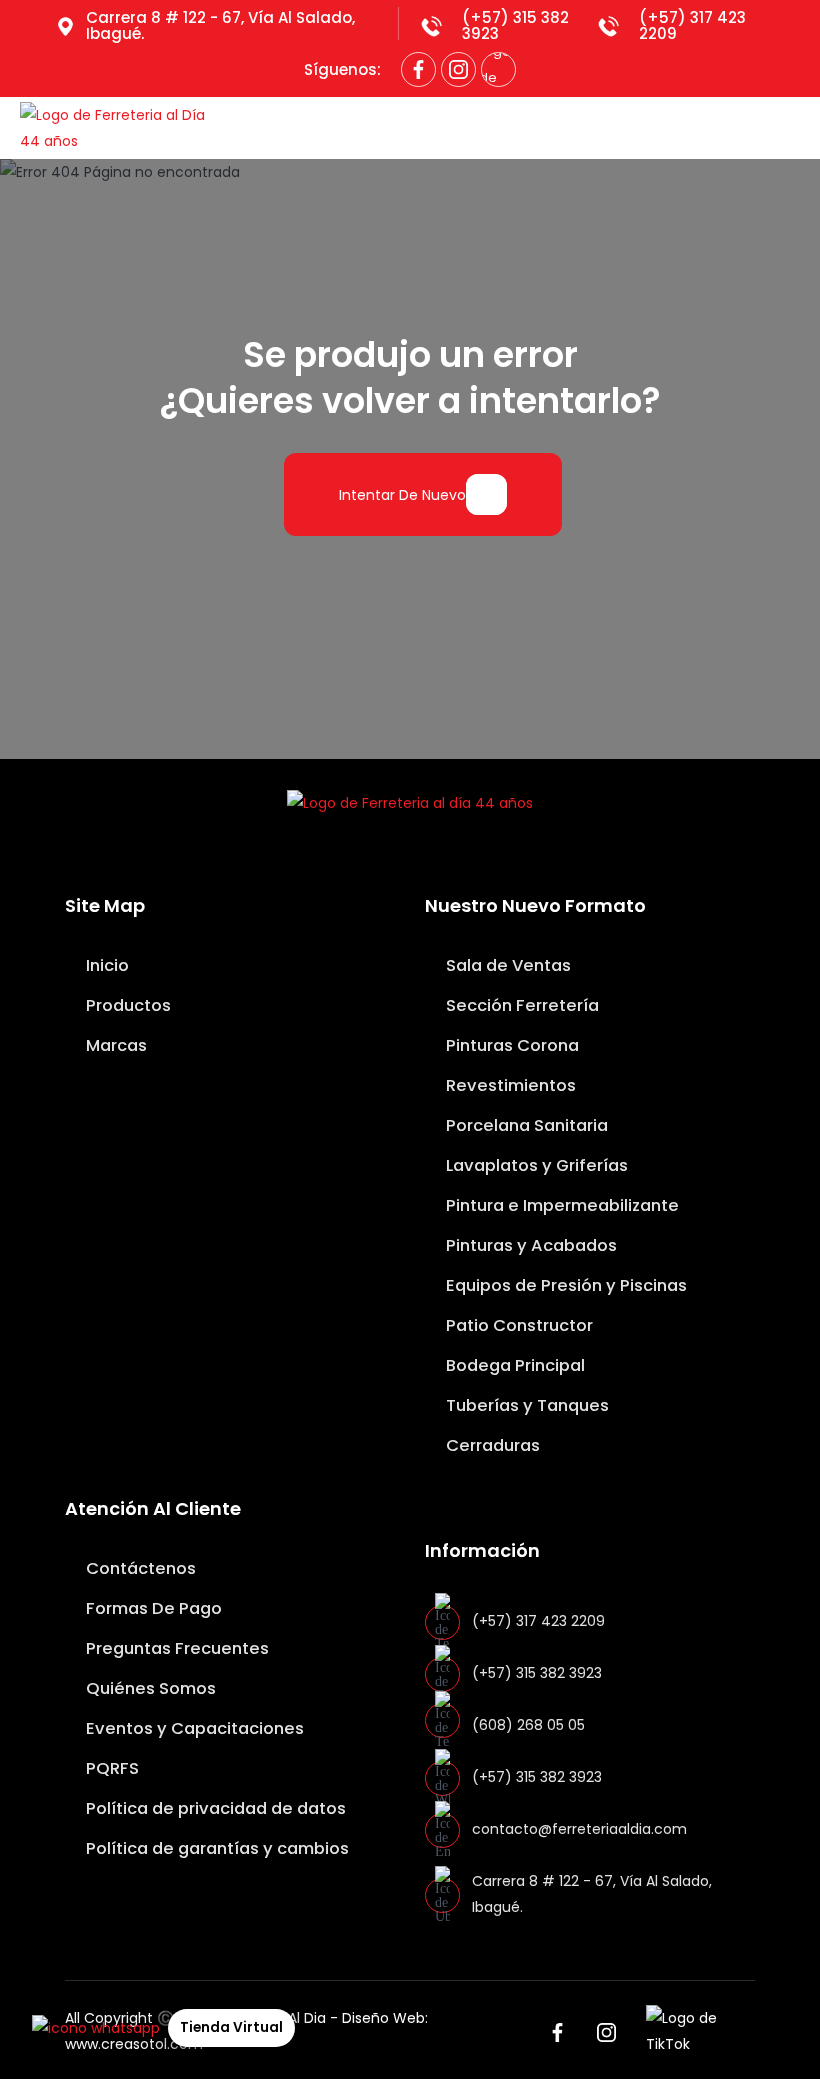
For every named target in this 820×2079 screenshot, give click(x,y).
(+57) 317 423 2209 (692, 25)
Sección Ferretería (520, 1005)
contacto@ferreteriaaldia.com (579, 1829)
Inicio (105, 965)
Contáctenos (139, 1568)
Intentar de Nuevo (402, 495)
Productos (126, 1005)
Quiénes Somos (149, 1688)
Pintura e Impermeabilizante (560, 1205)
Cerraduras (491, 1445)
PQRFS (110, 1768)
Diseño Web (383, 2018)
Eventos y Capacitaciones (193, 1728)
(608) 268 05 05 (528, 1725)
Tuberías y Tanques (525, 1405)
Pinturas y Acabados (529, 1245)
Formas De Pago (152, 1608)
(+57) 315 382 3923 (515, 25)
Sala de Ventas (506, 965)
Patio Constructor (517, 1325)
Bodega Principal (513, 1365)
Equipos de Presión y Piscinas (564, 1285)
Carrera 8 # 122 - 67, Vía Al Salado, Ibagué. (220, 25)
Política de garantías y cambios (215, 1848)
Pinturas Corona (510, 1045)
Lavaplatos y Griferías (535, 1165)
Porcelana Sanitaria (525, 1125)
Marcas (114, 1045)
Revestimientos (509, 1085)
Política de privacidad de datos (214, 1808)
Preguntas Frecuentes (175, 1648)
